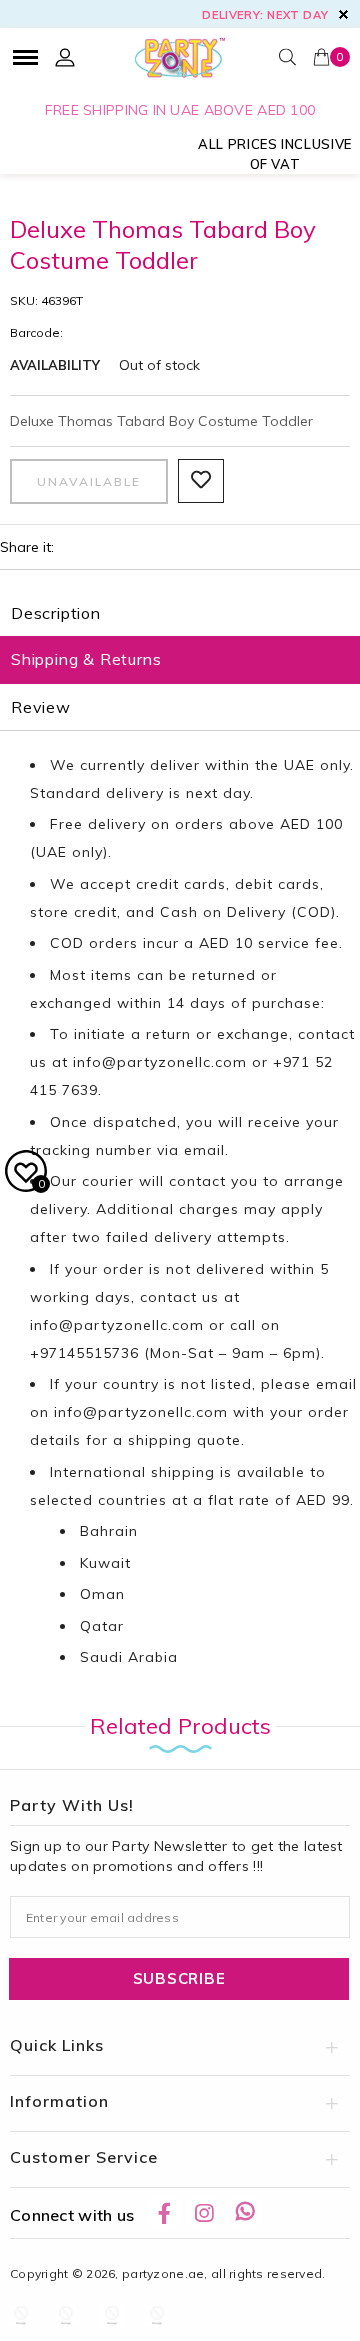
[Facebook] (164, 2213)
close (343, 14)
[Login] (65, 57)
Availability (55, 365)
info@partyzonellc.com (160, 1062)
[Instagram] (204, 2213)
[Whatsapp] (245, 2213)
